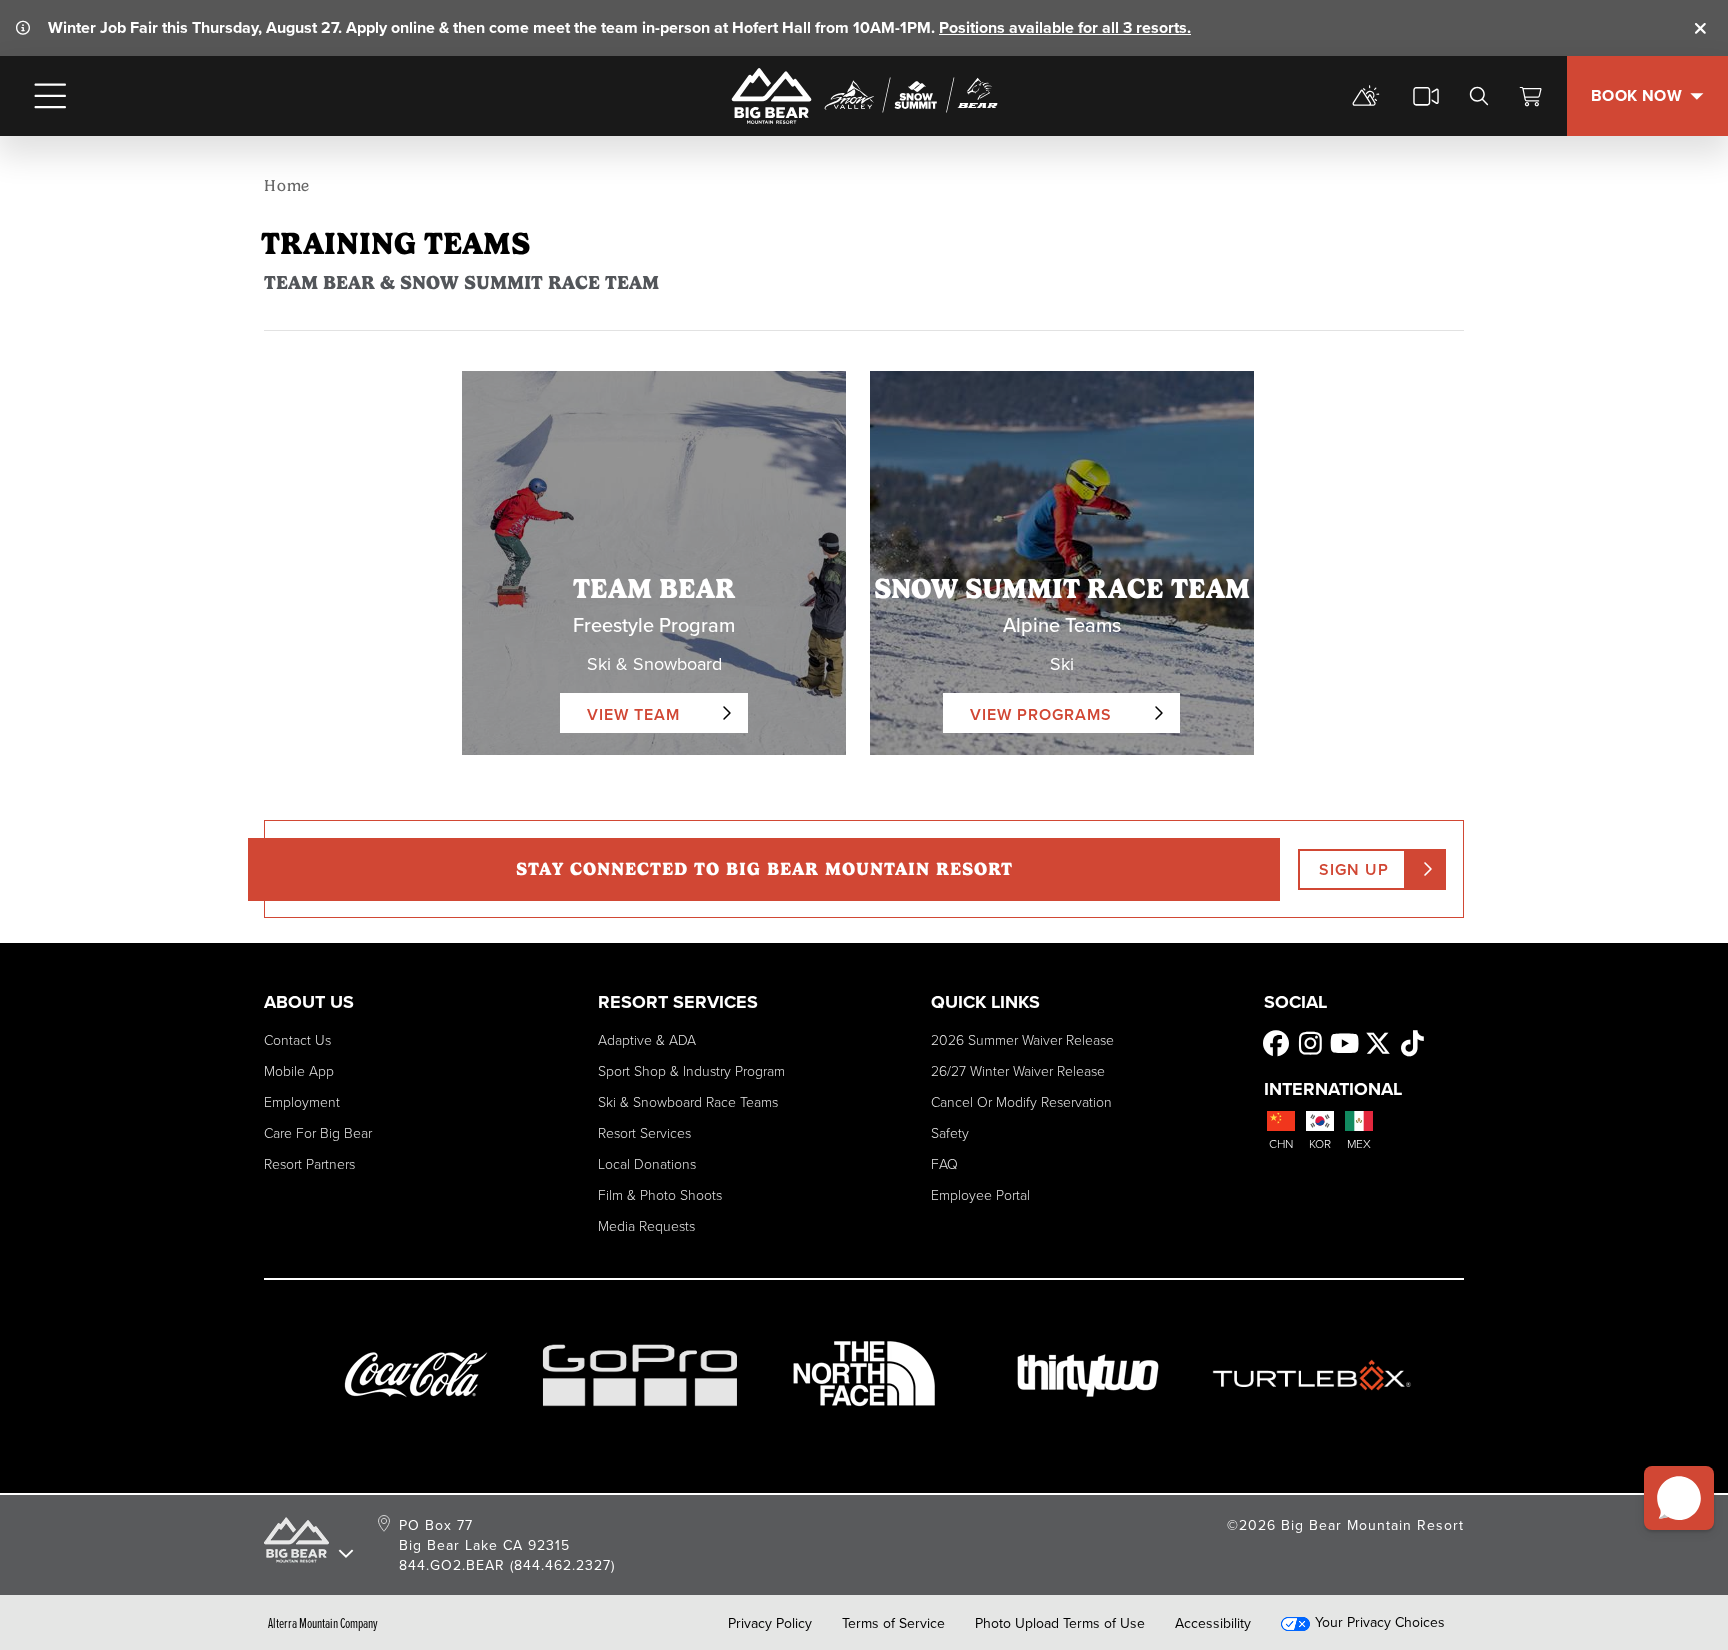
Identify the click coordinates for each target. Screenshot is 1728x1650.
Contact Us (297, 1039)
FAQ (944, 1163)
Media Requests (646, 1225)
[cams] (1426, 96)
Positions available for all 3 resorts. (1065, 27)
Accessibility (1213, 1623)
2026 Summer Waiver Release (1022, 1039)
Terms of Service (893, 1623)
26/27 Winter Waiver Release (1018, 1070)
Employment (302, 1101)
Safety (950, 1132)
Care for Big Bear (318, 1132)
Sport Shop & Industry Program (691, 1070)
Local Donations (647, 1163)
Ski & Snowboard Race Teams (688, 1101)
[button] (1679, 1498)
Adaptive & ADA (647, 1039)
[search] (1479, 96)
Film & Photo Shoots (660, 1194)
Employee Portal (980, 1194)
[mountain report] (1366, 96)
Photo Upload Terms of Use (1060, 1623)
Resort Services (644, 1132)
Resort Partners (309, 1163)
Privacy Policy (770, 1623)
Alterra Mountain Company (323, 1623)
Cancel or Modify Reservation (1021, 1101)
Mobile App (299, 1070)
